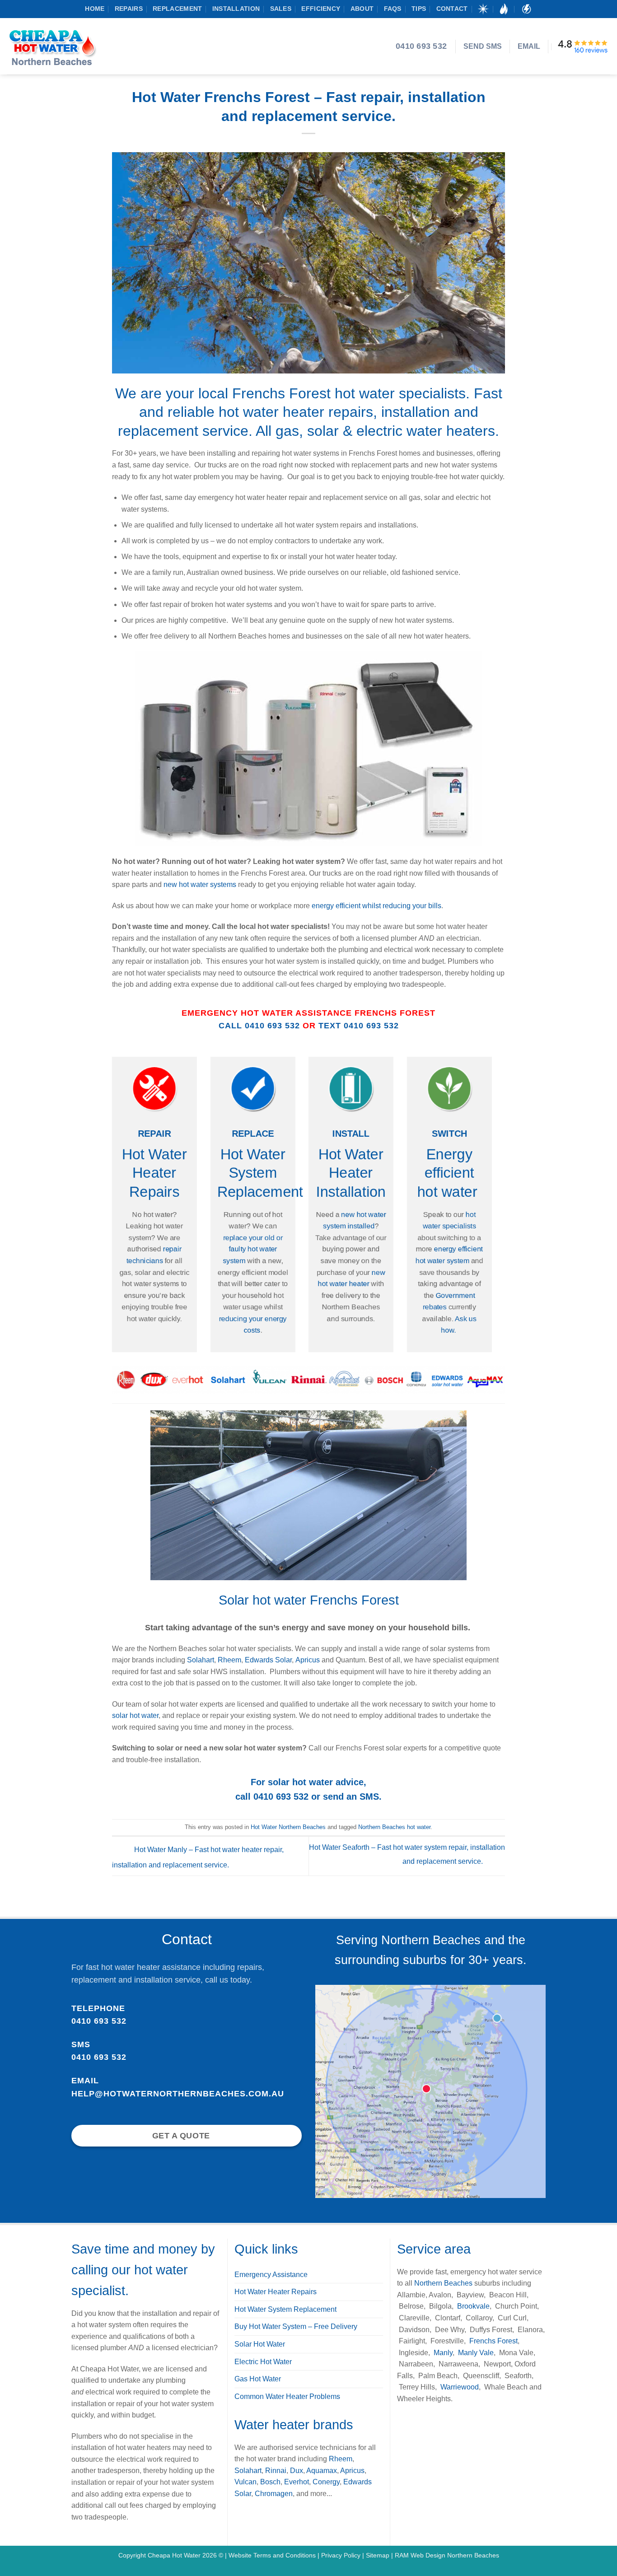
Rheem (229, 1660)
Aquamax (322, 2471)
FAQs (393, 9)
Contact (452, 9)
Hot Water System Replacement (260, 1173)
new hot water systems (200, 884)
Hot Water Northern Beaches (288, 1827)
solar (325, 431)
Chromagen (274, 2494)
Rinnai (276, 2471)
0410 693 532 (99, 2021)
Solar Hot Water (260, 2344)
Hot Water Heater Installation (351, 1173)
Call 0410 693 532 (259, 1026)
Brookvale (473, 2306)
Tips (419, 9)
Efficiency (321, 9)
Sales (281, 9)
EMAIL (529, 46)
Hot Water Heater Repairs (154, 1173)
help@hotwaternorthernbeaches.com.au (178, 2094)
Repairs (129, 9)
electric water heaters (426, 431)
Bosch (270, 2482)
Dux (297, 2471)
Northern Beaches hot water (394, 1827)
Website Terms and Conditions (273, 2555)
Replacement (177, 9)
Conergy (326, 2482)
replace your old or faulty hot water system (253, 1249)
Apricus (308, 1660)
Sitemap (378, 2555)
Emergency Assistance (271, 2275)
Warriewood (460, 2387)
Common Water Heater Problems (287, 2396)
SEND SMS (483, 46)
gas (287, 431)
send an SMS (351, 1797)
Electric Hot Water (263, 2362)
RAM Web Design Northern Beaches (447, 2555)
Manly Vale (475, 2353)
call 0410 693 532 (272, 1797)
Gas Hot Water (258, 2379)
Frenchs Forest (493, 2341)
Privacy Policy (342, 2555)
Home (95, 9)
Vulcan (245, 2482)
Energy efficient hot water (449, 1173)
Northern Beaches (443, 2283)
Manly (443, 2353)
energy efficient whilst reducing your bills (376, 906)
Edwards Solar (268, 1660)
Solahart (201, 1660)
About (362, 9)
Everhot (297, 2482)
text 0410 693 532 (359, 1026)
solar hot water (135, 1715)
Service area (434, 2249)
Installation (236, 9)
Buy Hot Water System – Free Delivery (296, 2326)
